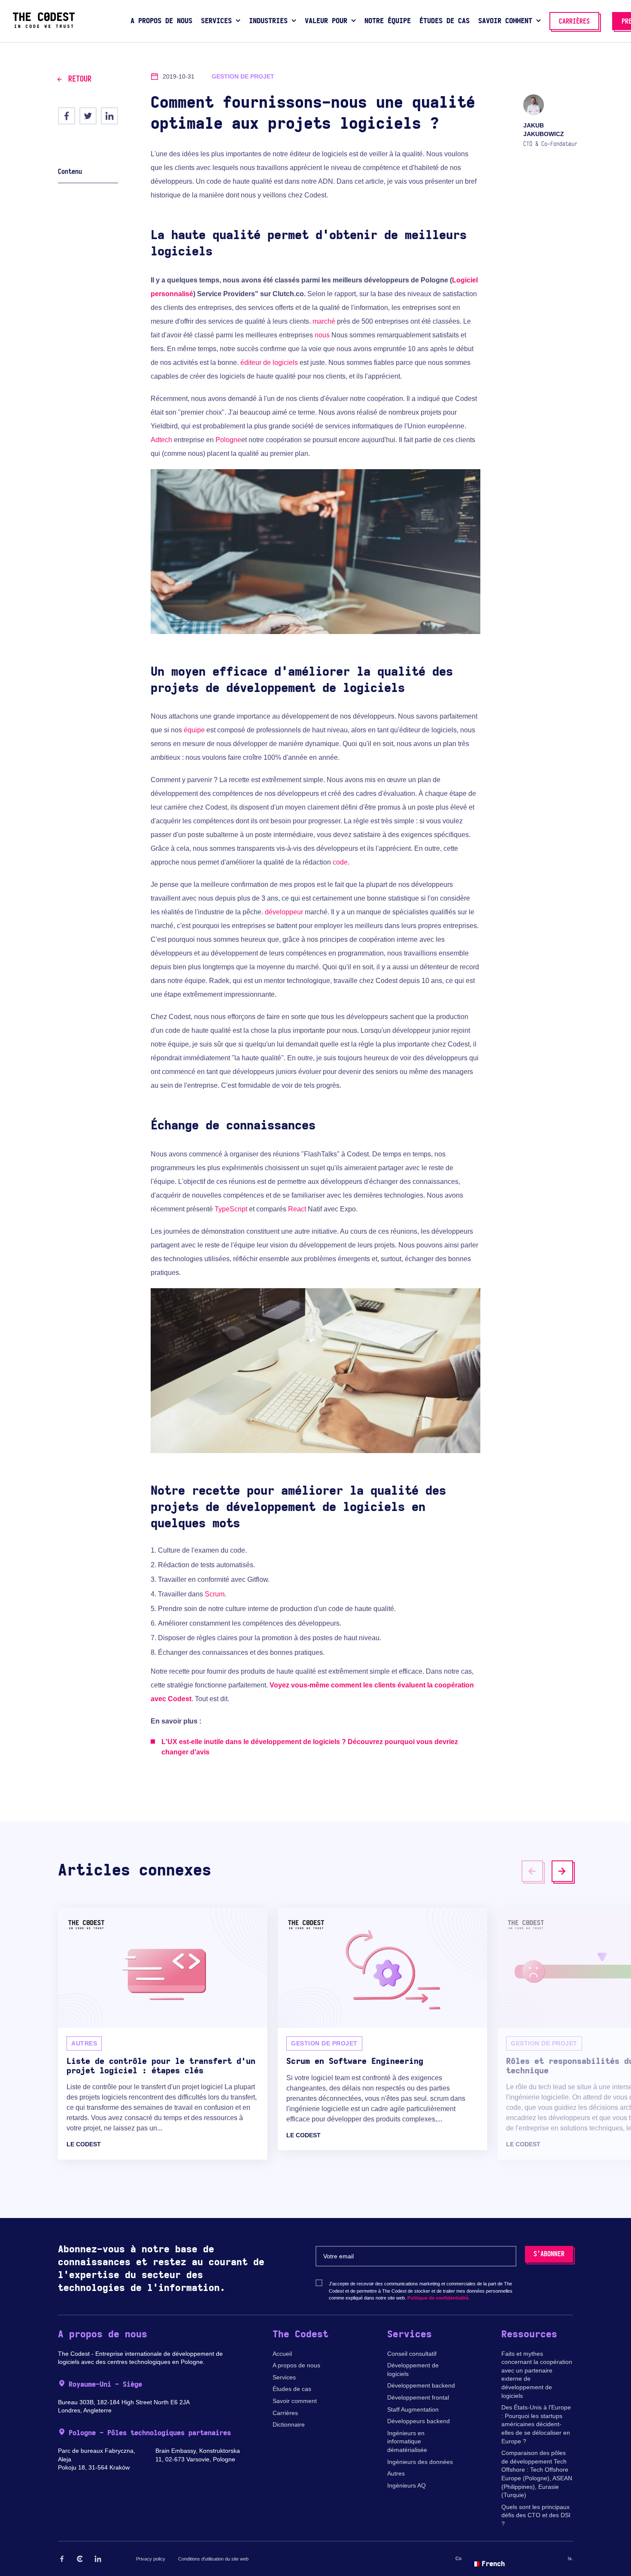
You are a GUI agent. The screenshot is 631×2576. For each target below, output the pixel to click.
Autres (396, 2473)
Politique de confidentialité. (438, 2298)
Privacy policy (151, 2559)
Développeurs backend (419, 2421)
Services (284, 2377)
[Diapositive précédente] (532, 1871)
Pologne (228, 440)
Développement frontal (418, 2397)
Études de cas (292, 2389)
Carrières (285, 2413)
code (340, 862)
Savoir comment (295, 2401)
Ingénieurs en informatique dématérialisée (407, 2441)
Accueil (282, 2354)
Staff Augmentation (413, 2409)
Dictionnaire (289, 2424)
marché (324, 321)
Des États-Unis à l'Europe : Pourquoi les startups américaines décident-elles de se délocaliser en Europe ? (536, 2424)
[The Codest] (44, 26)
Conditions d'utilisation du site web (213, 2559)
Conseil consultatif (412, 2354)
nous (322, 335)
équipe (194, 730)
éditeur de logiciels (269, 363)
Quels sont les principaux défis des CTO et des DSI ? (536, 2515)
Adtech (161, 440)
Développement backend (421, 2385)
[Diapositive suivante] (562, 1871)
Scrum (215, 1594)
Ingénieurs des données (420, 2462)
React (297, 1209)
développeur (284, 912)
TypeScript (231, 1209)
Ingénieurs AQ (407, 2485)
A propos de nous (296, 2365)
